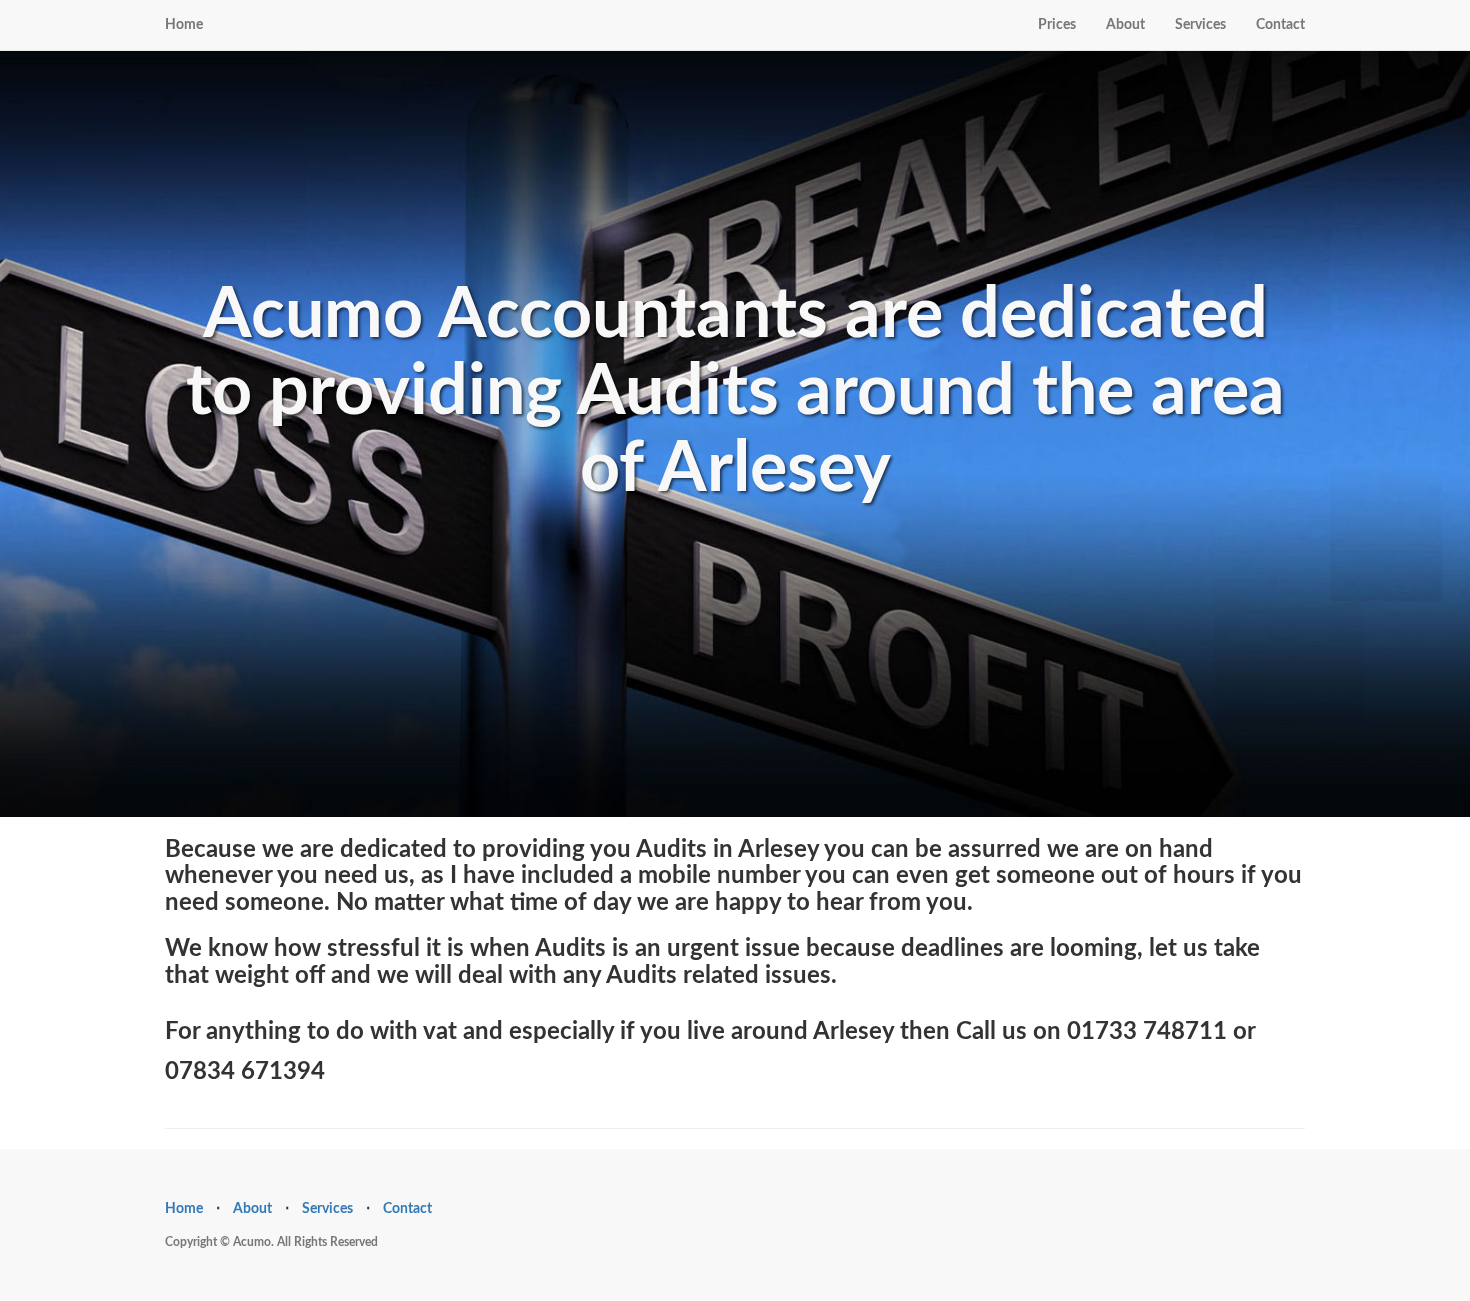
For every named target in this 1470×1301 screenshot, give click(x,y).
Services (1200, 25)
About (1125, 25)
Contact (1280, 25)
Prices (1057, 25)
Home (184, 25)
